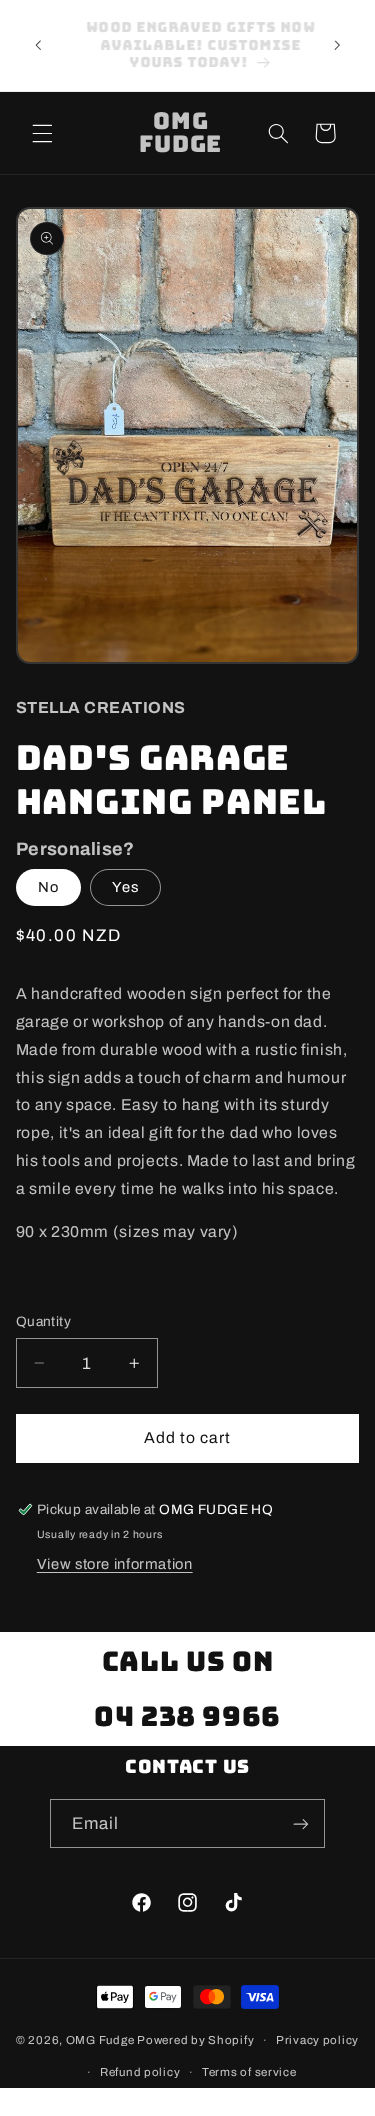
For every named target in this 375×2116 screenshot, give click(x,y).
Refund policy (140, 2072)
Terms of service (249, 2072)
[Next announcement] (337, 46)
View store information (115, 1564)
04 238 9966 (187, 1716)
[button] (42, 133)
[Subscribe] (301, 1823)
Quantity (43, 1321)
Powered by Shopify (195, 2040)
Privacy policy (317, 2040)
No (48, 887)
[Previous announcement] (38, 46)
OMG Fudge (100, 2040)
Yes (125, 887)
